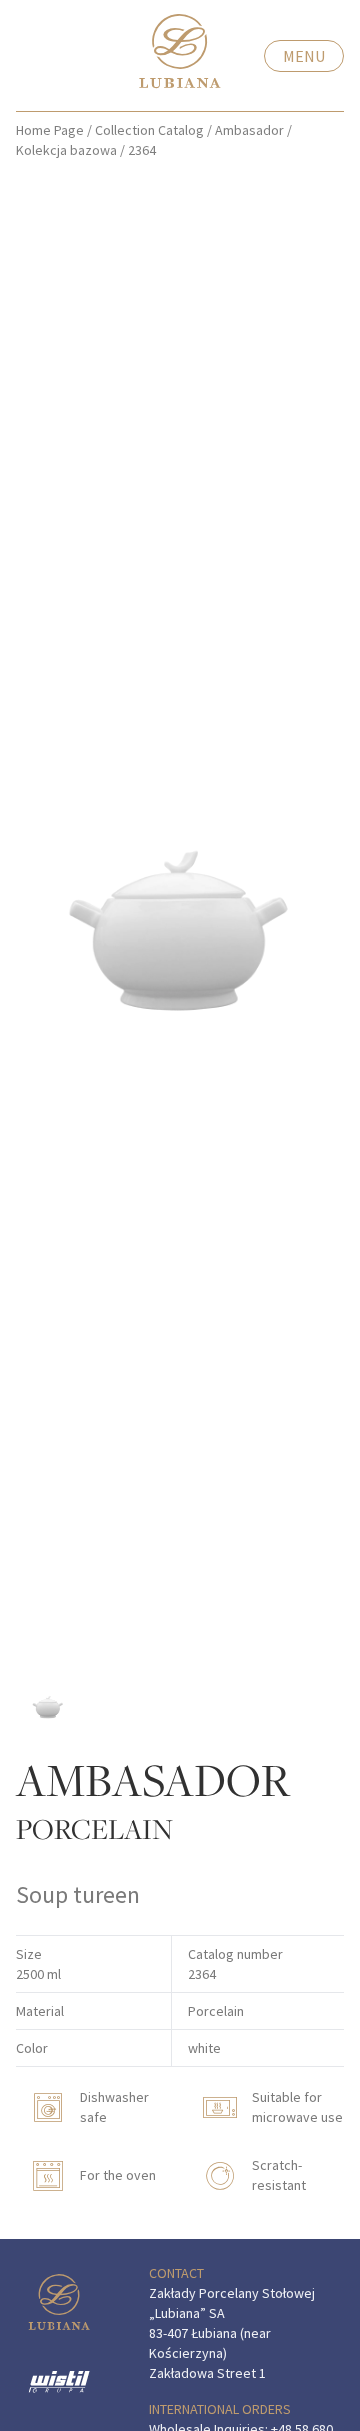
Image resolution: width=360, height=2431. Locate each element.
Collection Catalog (149, 130)
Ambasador (249, 130)
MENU (304, 56)
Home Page (50, 130)
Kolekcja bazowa (66, 150)
